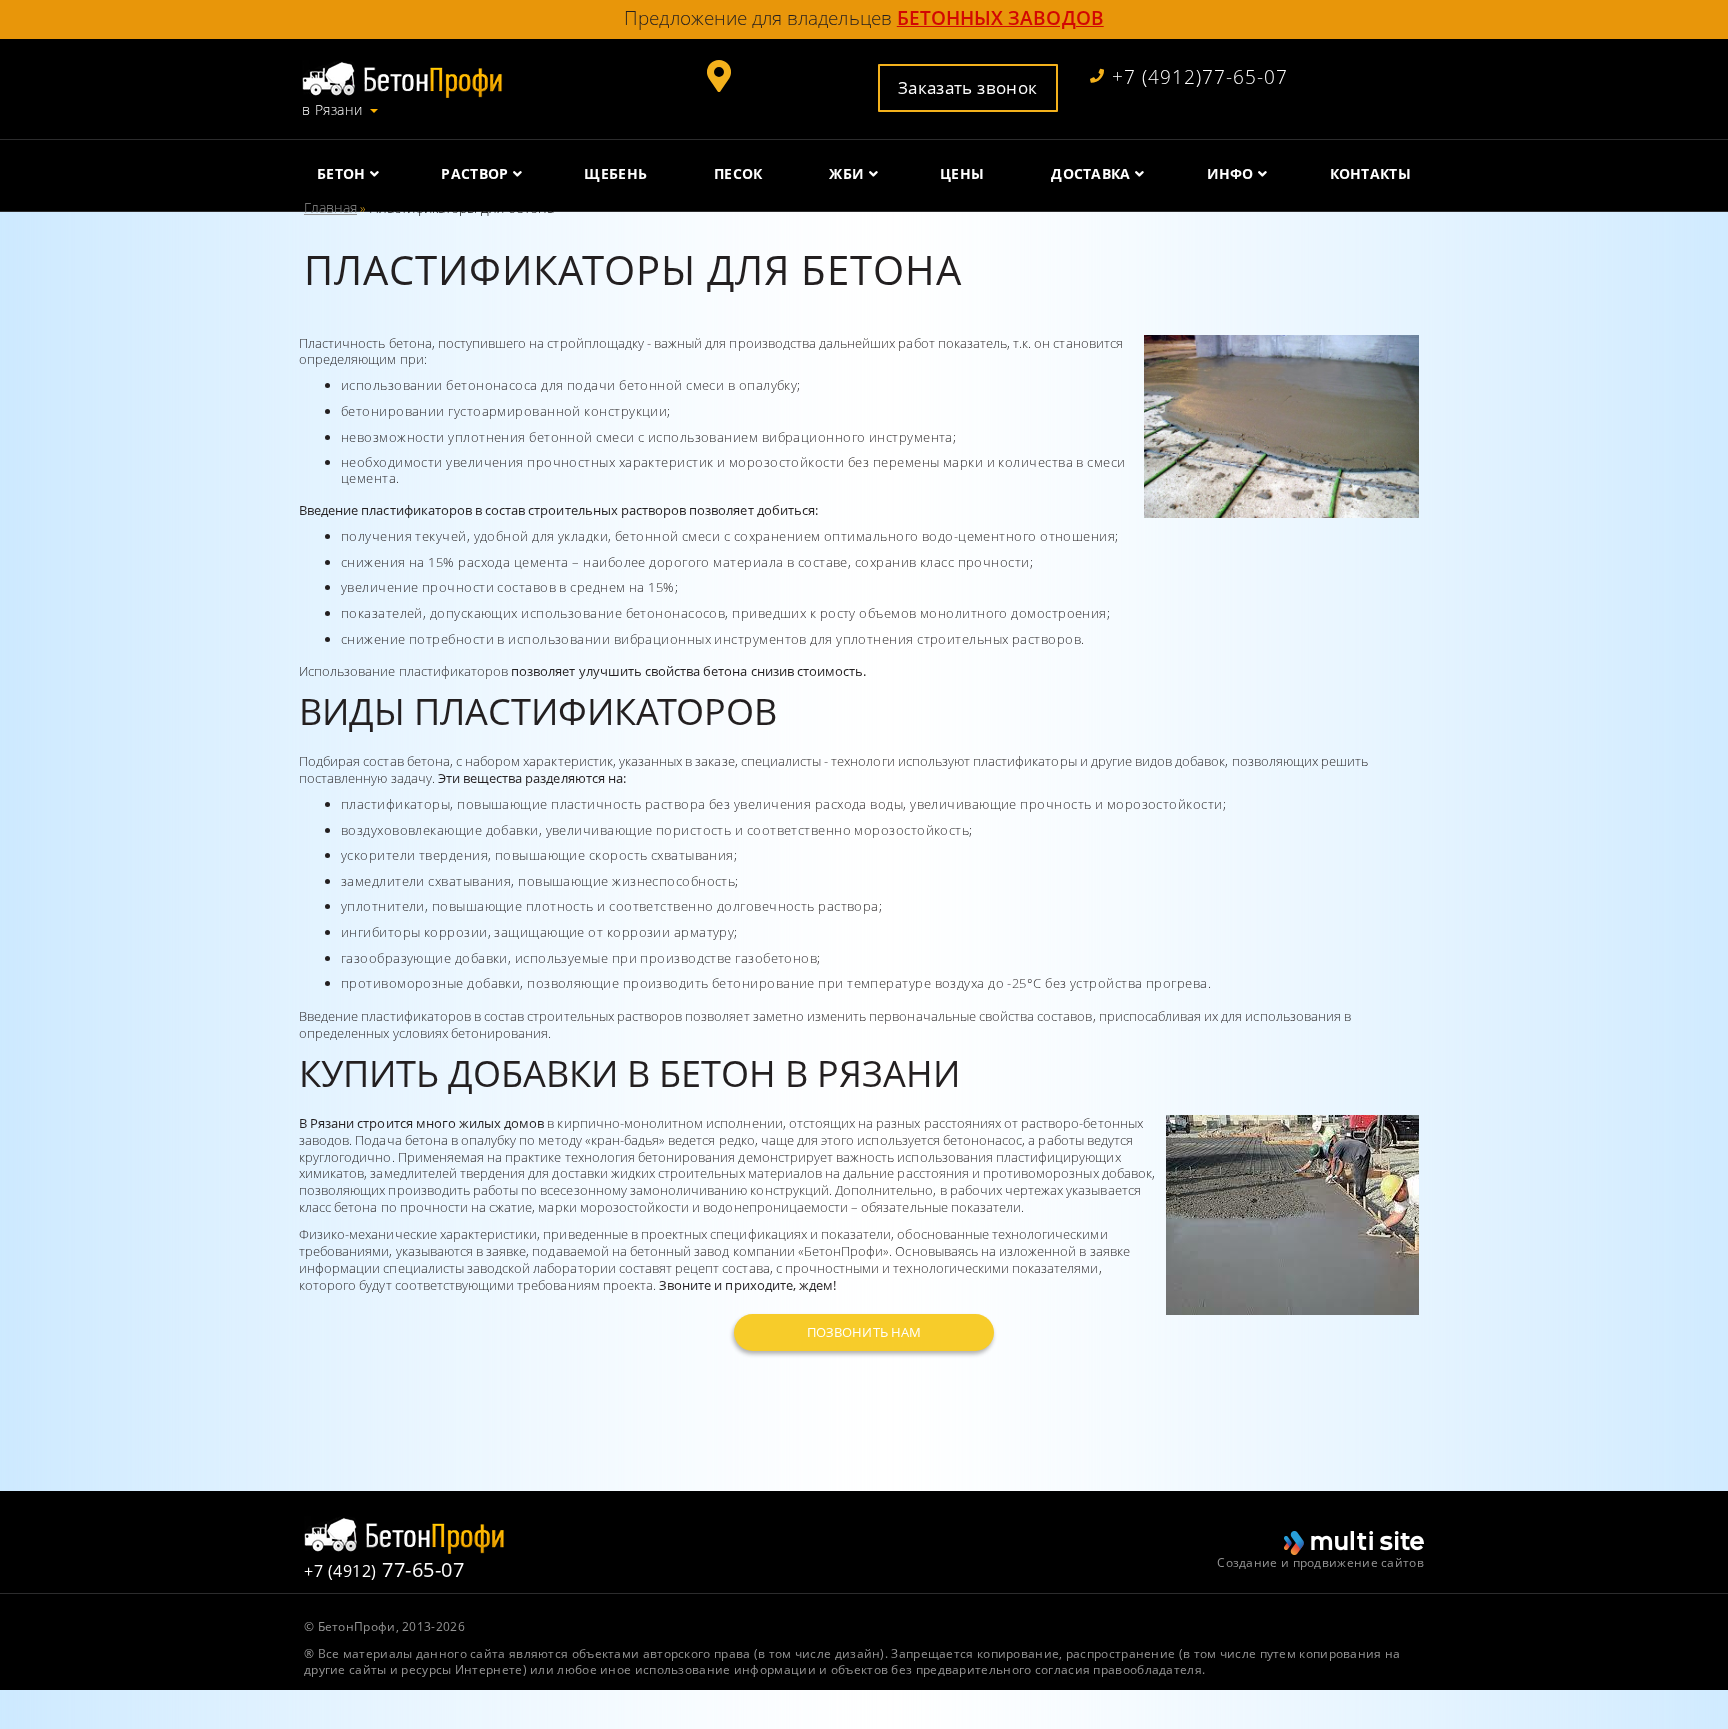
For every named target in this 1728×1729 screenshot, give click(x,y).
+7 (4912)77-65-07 (1200, 77)
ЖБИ (846, 173)
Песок (738, 173)
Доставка (1090, 173)
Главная (330, 207)
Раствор (474, 173)
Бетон (341, 173)
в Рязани (332, 110)
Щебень (615, 173)
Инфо (1230, 173)
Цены (962, 173)
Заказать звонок (967, 87)
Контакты (1370, 173)
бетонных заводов (1000, 17)
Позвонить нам (864, 1332)
